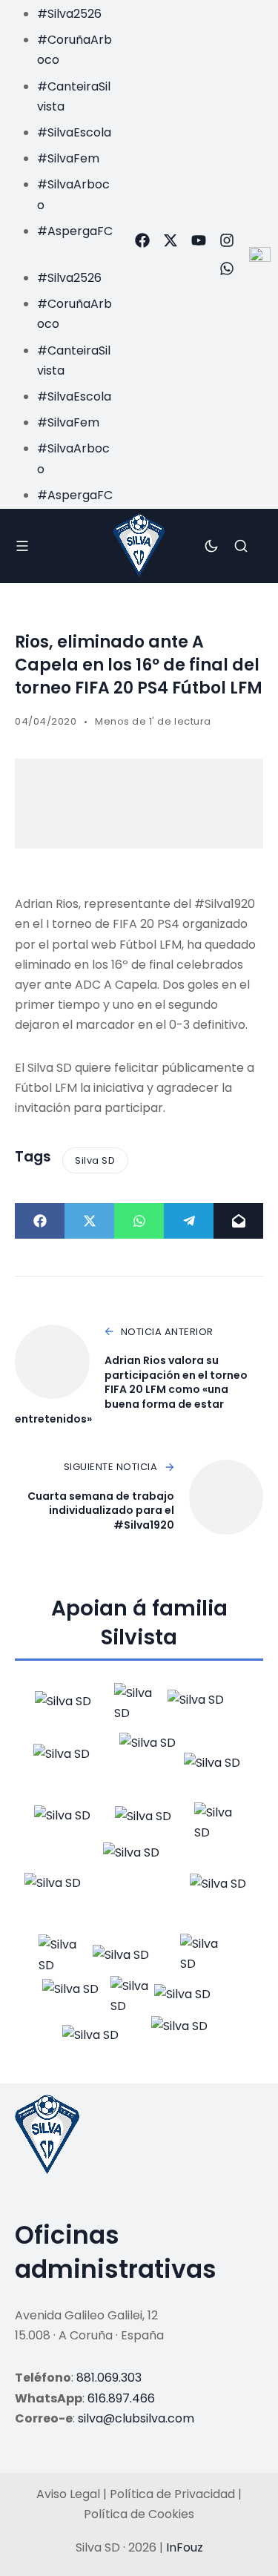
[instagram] (227, 240)
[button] (61, 251)
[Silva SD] (139, 546)
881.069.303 (109, 2378)
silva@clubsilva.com (136, 2418)
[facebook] (142, 240)
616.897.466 (121, 2398)
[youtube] (199, 240)
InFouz (185, 2547)
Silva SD (95, 1160)
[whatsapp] (227, 269)
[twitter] (171, 240)
